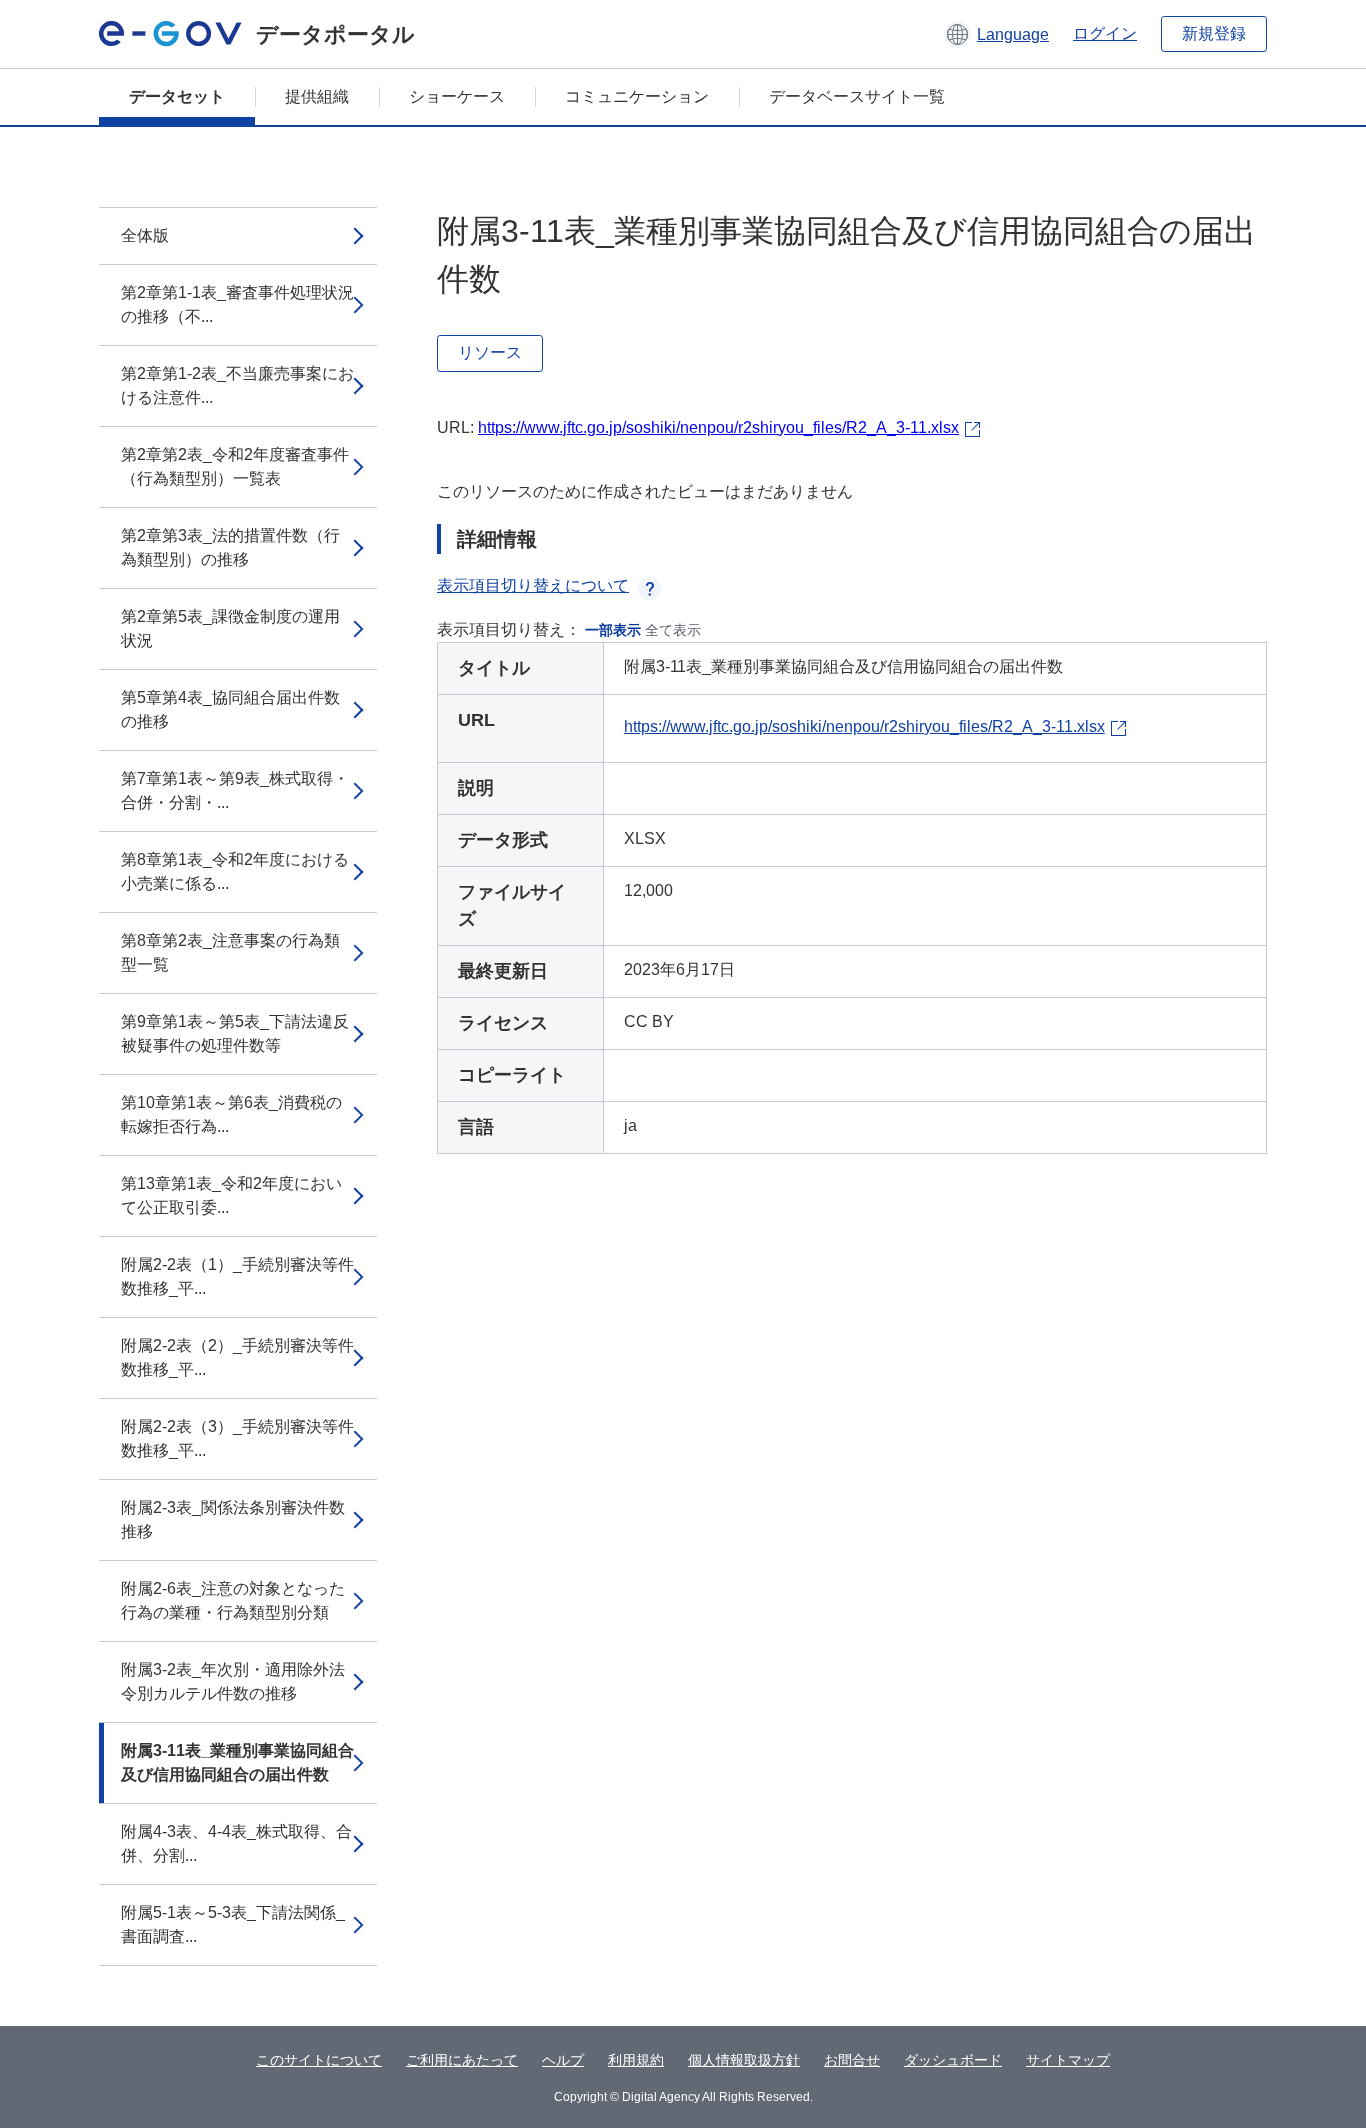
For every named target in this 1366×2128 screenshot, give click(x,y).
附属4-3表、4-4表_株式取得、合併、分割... (236, 1843)
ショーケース (457, 96)
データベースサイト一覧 (857, 96)
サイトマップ (1068, 2060)
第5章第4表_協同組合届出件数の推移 (230, 709)
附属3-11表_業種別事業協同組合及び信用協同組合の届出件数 (237, 1762)
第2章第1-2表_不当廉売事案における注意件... (237, 385)
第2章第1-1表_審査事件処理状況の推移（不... (237, 304)
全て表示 (673, 630)
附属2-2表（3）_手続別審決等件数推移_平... (237, 1438)
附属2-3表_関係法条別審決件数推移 (233, 1519)
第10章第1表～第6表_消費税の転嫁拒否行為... (231, 1114)
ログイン (1105, 33)
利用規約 (636, 2060)
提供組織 (317, 96)
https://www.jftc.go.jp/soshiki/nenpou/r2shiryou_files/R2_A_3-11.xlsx (718, 427)
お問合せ (852, 2060)
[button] (996, 34)
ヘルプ (563, 2060)
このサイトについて (319, 2060)
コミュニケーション (637, 96)
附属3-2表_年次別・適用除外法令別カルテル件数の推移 (233, 1681)
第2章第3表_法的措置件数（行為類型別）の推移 (230, 547)
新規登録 (1214, 33)
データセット (177, 96)
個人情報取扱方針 (744, 2060)
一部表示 (613, 630)
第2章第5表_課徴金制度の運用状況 (230, 628)
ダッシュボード (953, 2060)
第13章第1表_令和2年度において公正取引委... (231, 1195)
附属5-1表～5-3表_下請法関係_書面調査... (233, 1924)
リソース (490, 352)
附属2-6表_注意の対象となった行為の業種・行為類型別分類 (233, 1600)
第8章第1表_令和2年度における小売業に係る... (235, 871)
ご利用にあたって (462, 2060)
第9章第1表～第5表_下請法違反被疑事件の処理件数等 (235, 1033)
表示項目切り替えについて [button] (533, 585)
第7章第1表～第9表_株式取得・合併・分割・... (235, 790)
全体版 (145, 235)
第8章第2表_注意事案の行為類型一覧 (230, 952)
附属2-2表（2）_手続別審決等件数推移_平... (237, 1357)
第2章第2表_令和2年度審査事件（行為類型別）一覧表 (235, 466)
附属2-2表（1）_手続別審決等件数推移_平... (237, 1276)
